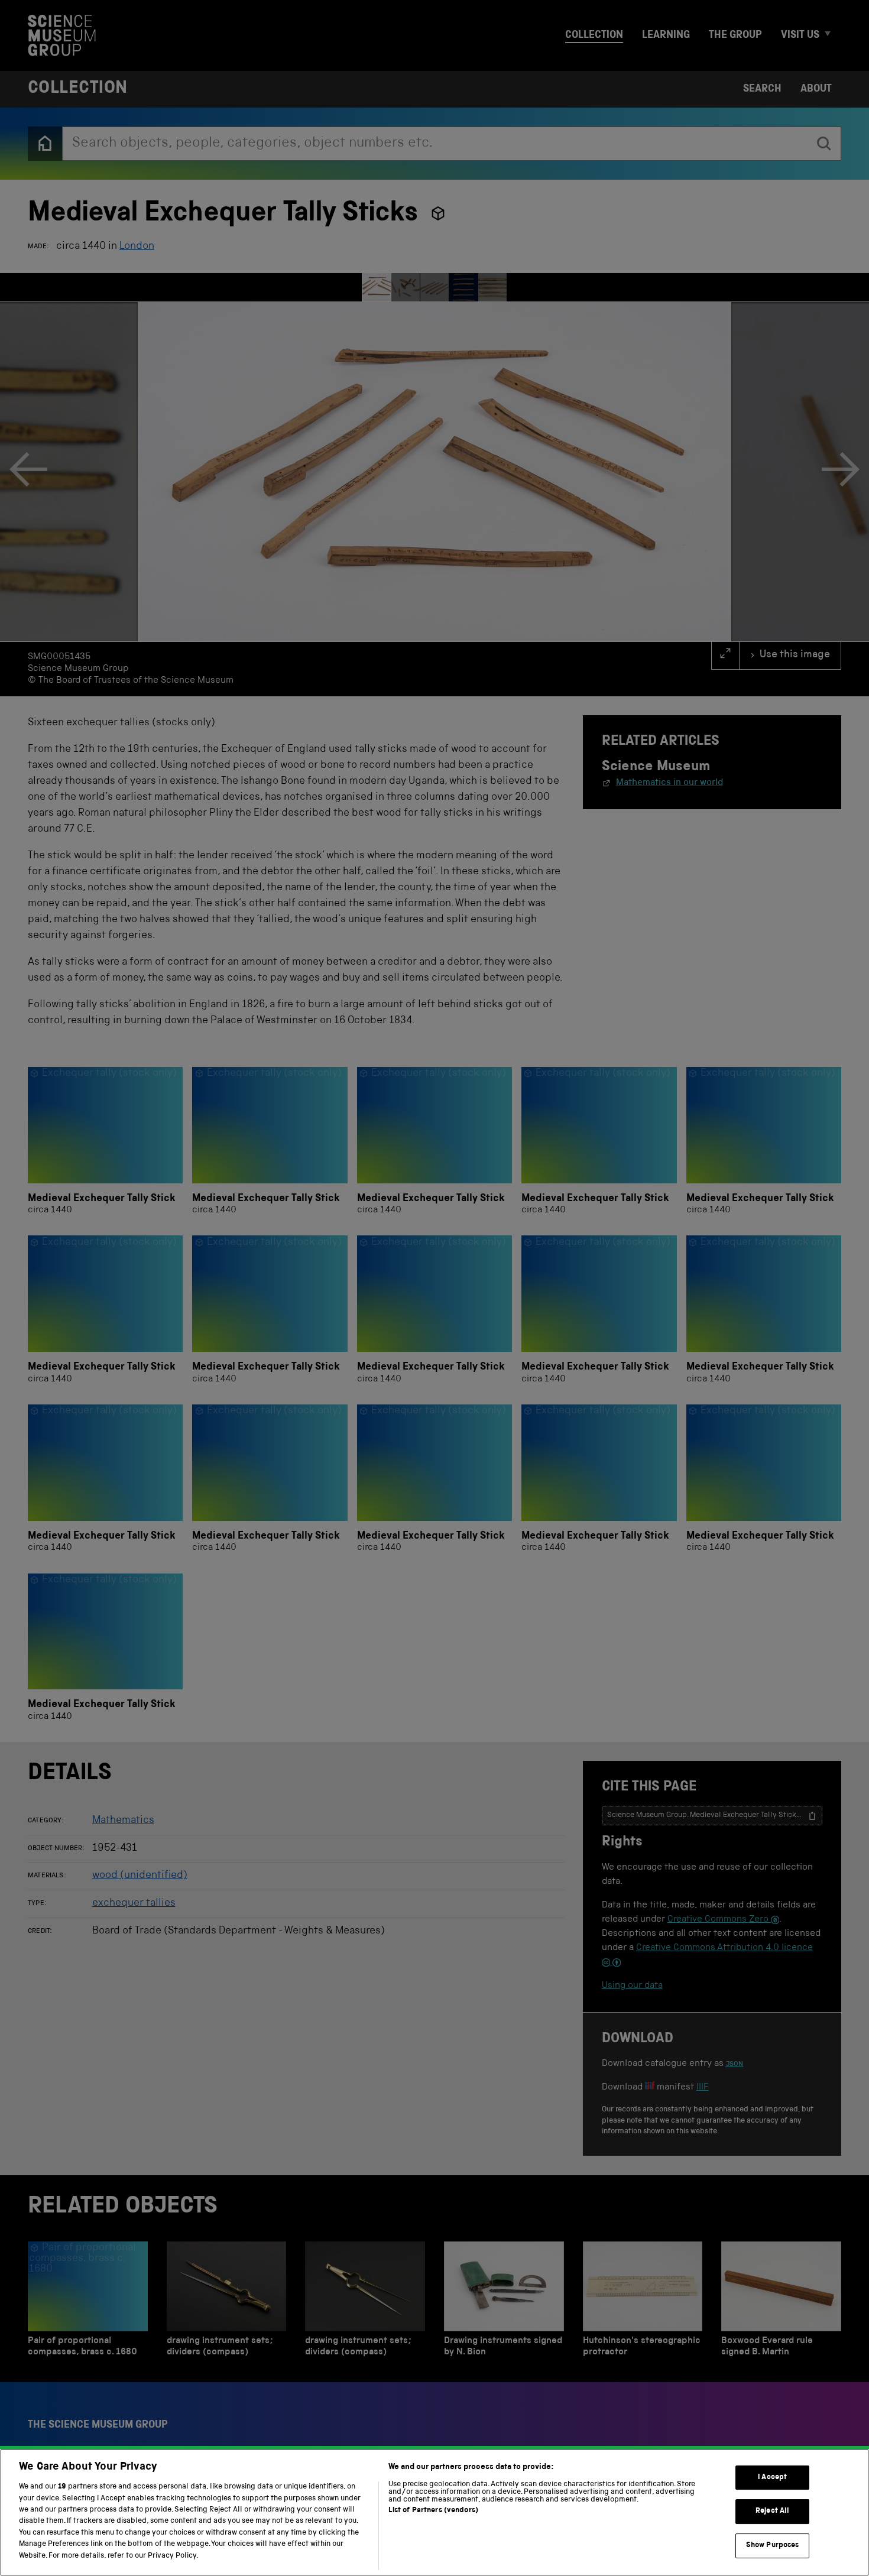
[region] (434, 2512)
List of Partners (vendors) (433, 2511)
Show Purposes (773, 2546)
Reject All (772, 2511)
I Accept (772, 2478)
